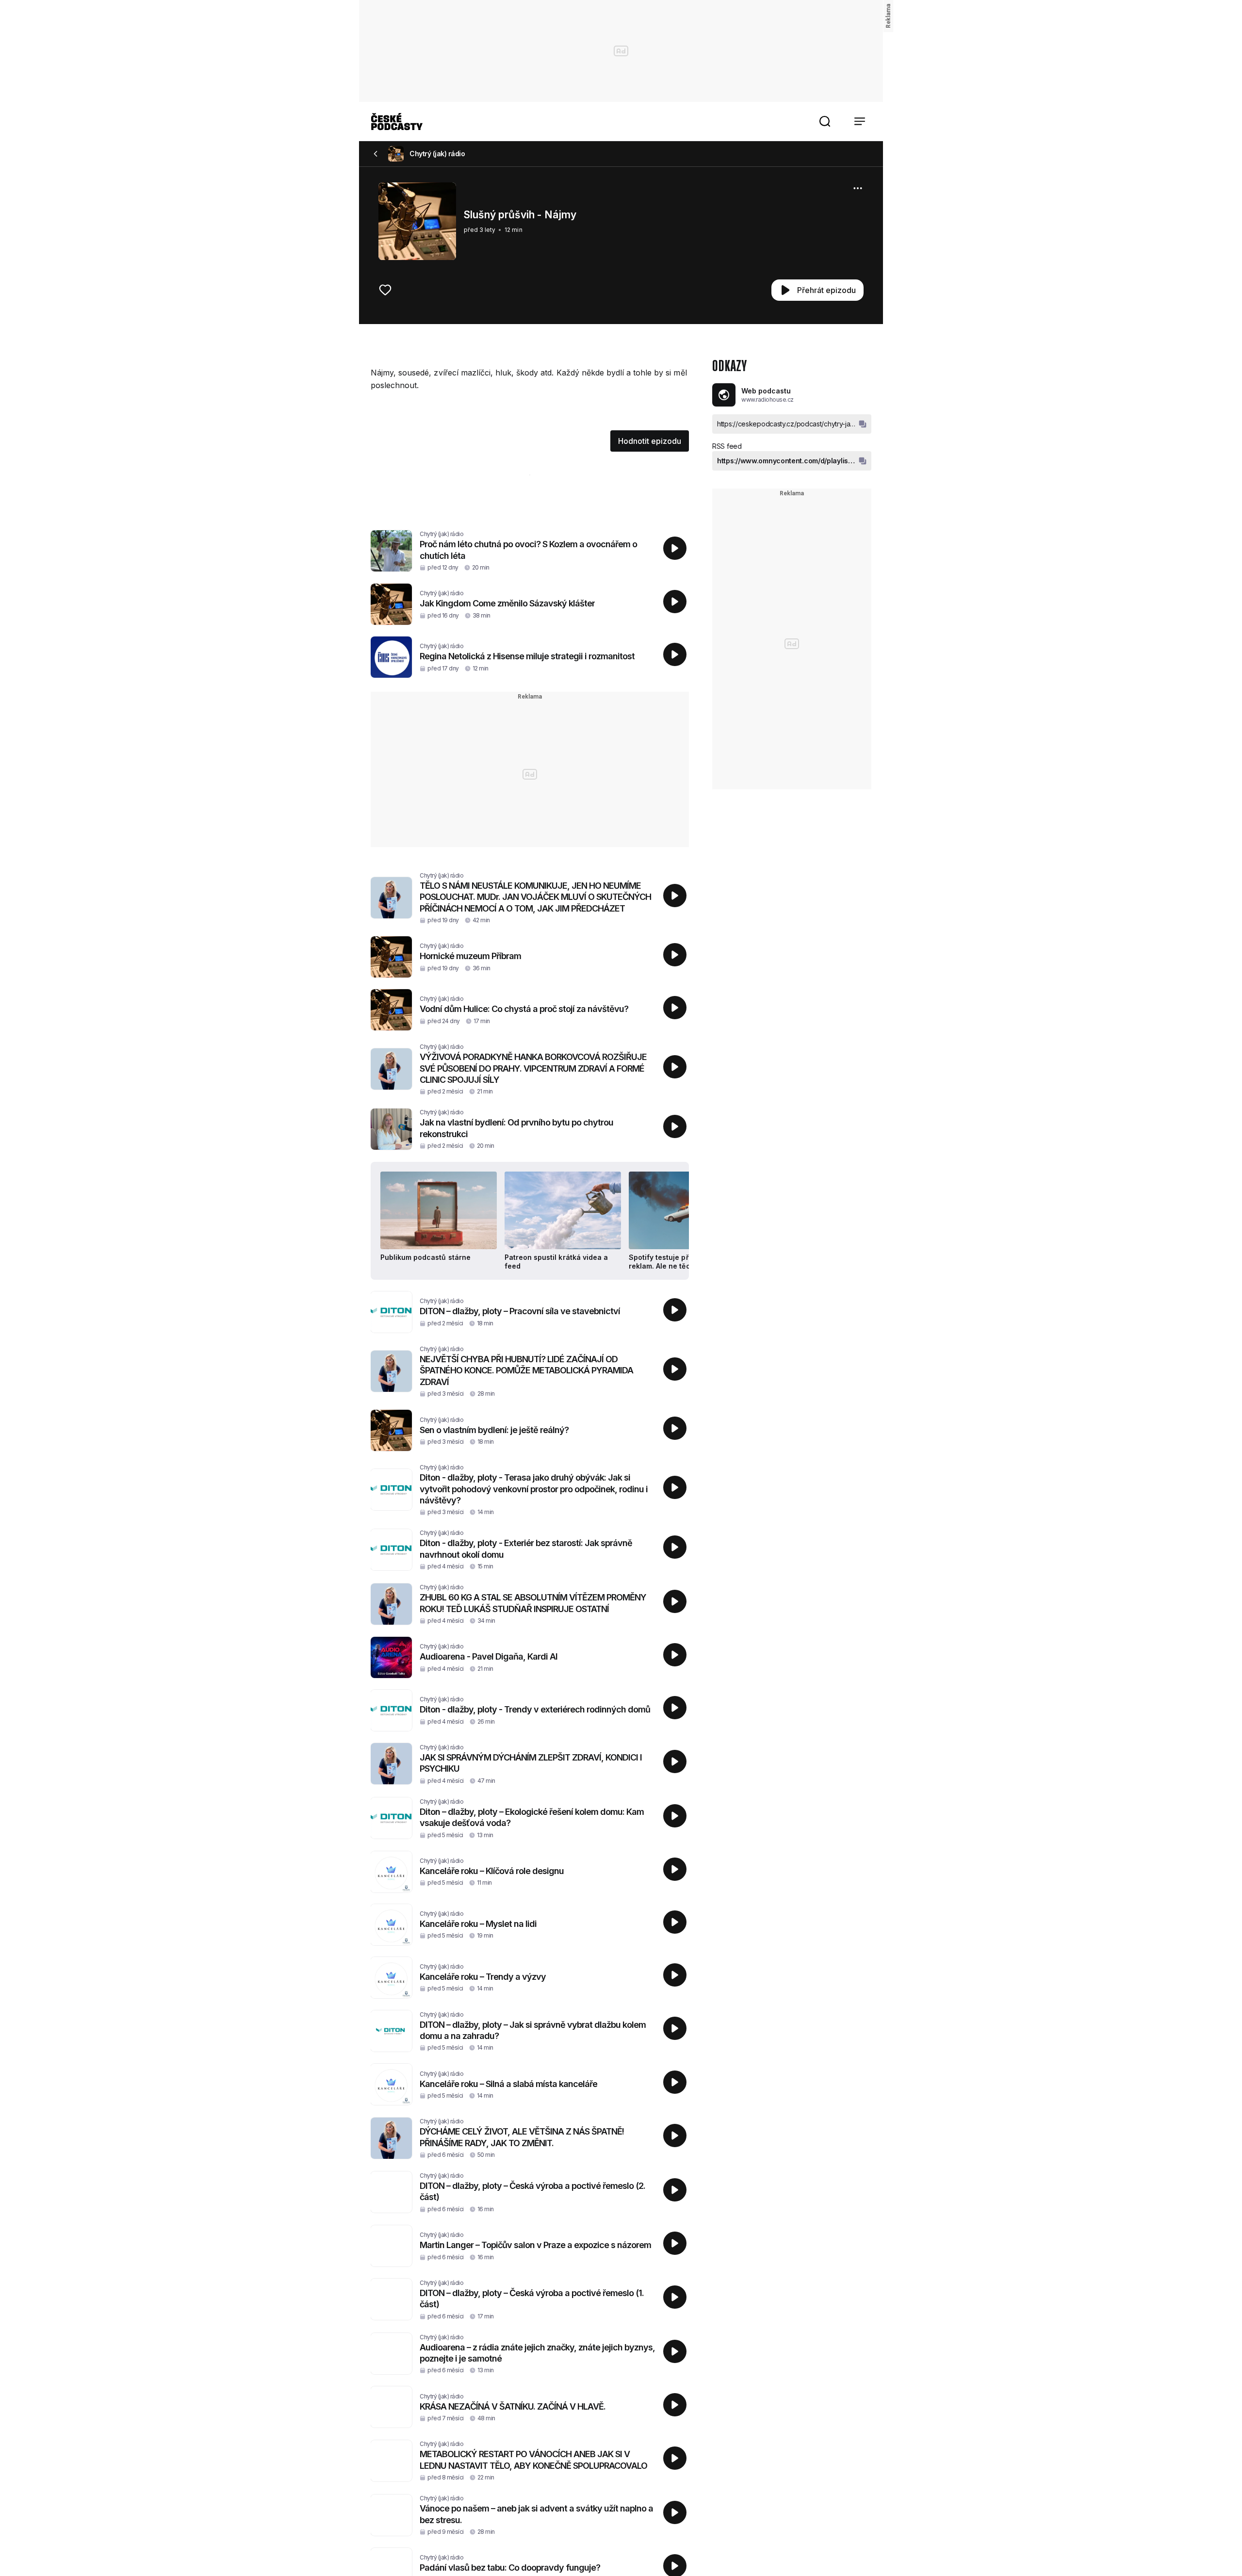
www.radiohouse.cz (768, 399)
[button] (825, 121)
